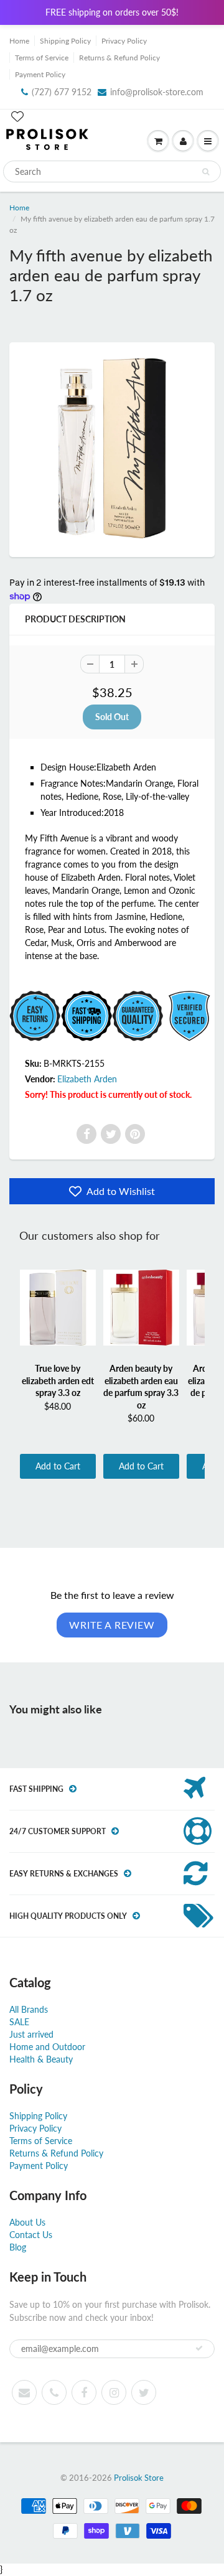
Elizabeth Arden (87, 1079)
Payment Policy (40, 74)
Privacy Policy (124, 41)
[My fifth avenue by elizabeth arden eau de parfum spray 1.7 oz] (112, 448)
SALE (19, 2022)
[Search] (206, 172)
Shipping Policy (65, 41)
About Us (27, 2222)
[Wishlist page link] (17, 116)
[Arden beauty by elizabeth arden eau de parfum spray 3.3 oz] (141, 1308)
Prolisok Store (139, 2478)
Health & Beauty (41, 2059)
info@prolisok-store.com (157, 92)
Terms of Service (42, 58)
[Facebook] (86, 1134)
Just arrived (31, 2034)
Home (19, 41)
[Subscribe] (199, 2348)
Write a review (112, 1625)
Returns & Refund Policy (119, 58)
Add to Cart (58, 1466)
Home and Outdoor (47, 2047)
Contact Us (31, 2235)
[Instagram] (114, 2392)
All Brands (29, 2009)
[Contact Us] (54, 2392)
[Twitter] (111, 1134)
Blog (18, 2247)
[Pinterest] (135, 1134)
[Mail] (24, 2392)
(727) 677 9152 (62, 92)
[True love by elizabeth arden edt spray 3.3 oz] (58, 1308)
